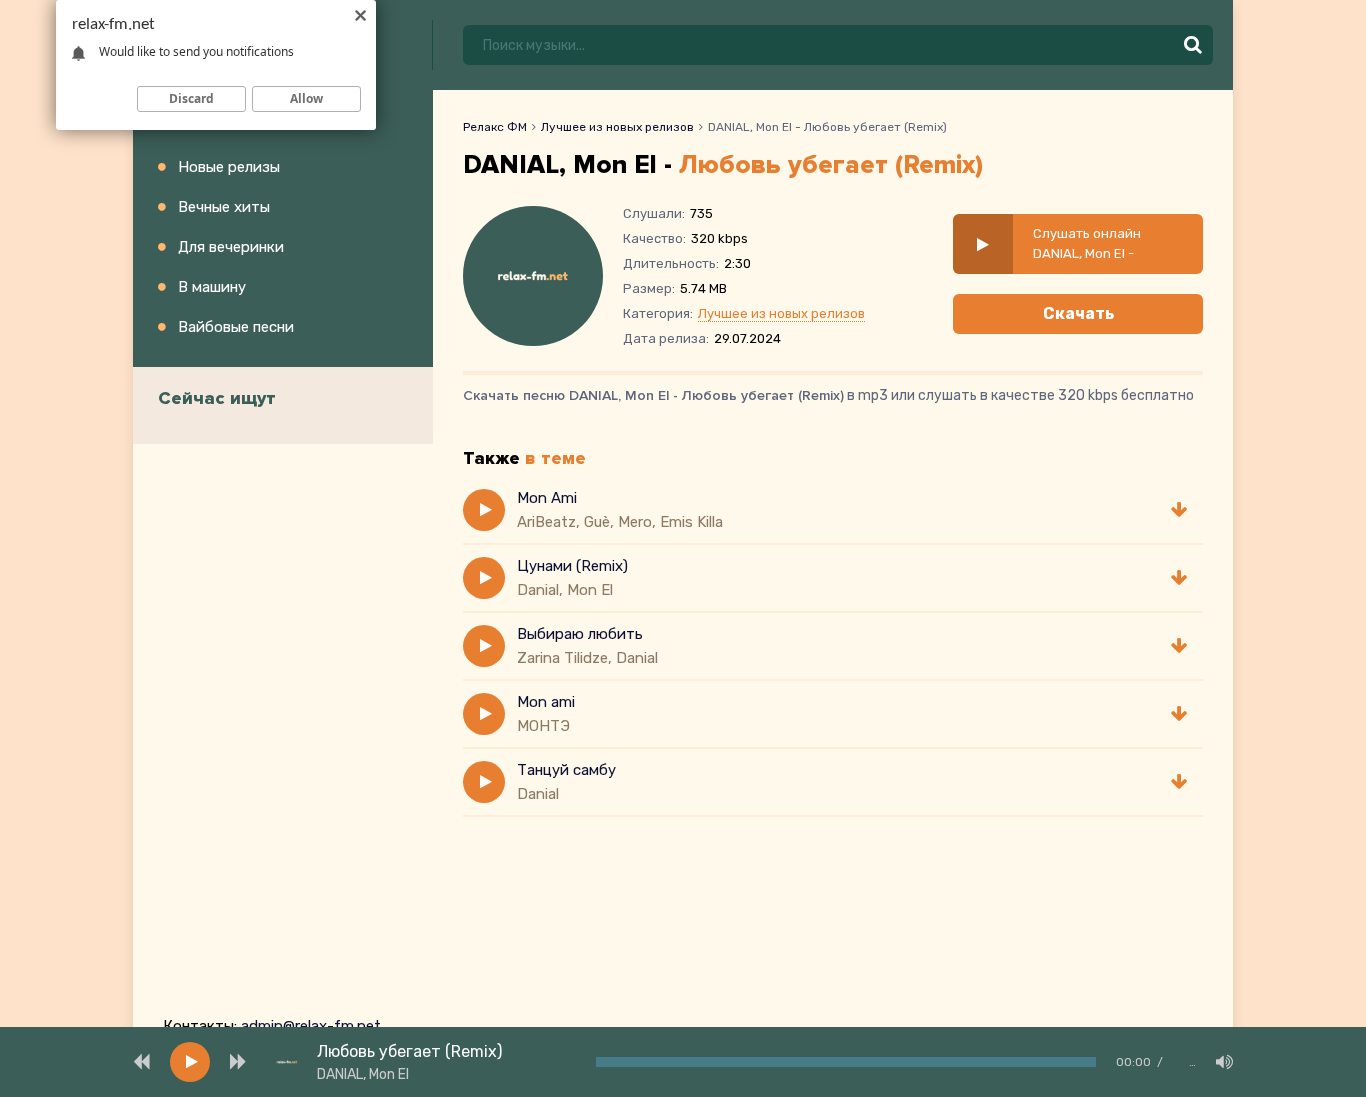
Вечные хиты (224, 207)
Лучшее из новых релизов (617, 127)
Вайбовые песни (236, 327)
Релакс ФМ (495, 127)
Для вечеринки (231, 247)
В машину (212, 287)
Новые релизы (229, 167)
